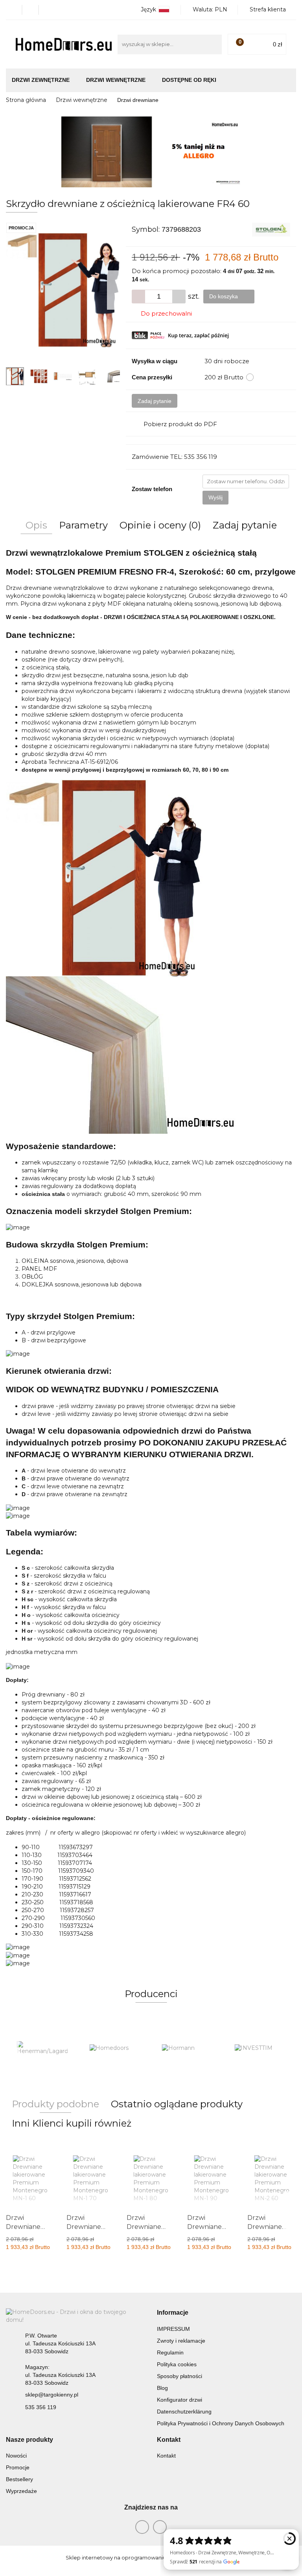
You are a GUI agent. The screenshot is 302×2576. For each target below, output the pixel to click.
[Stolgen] (271, 229)
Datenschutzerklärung (184, 2412)
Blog (162, 2388)
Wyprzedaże (21, 2491)
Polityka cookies (177, 2364)
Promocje (18, 2467)
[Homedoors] (115, 2048)
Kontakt (166, 2456)
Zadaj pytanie (155, 401)
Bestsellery (19, 2479)
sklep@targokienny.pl (52, 2395)
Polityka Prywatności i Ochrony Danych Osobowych (221, 2423)
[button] (173, 2313)
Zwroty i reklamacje (181, 2341)
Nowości (16, 2456)
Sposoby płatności (180, 2376)
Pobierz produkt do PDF (180, 424)
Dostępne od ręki (189, 80)
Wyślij (215, 497)
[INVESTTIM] (260, 2048)
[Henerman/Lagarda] (42, 2048)
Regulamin (170, 2352)
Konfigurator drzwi (180, 2400)
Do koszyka (224, 296)
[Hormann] (187, 2048)
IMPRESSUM (173, 2329)
